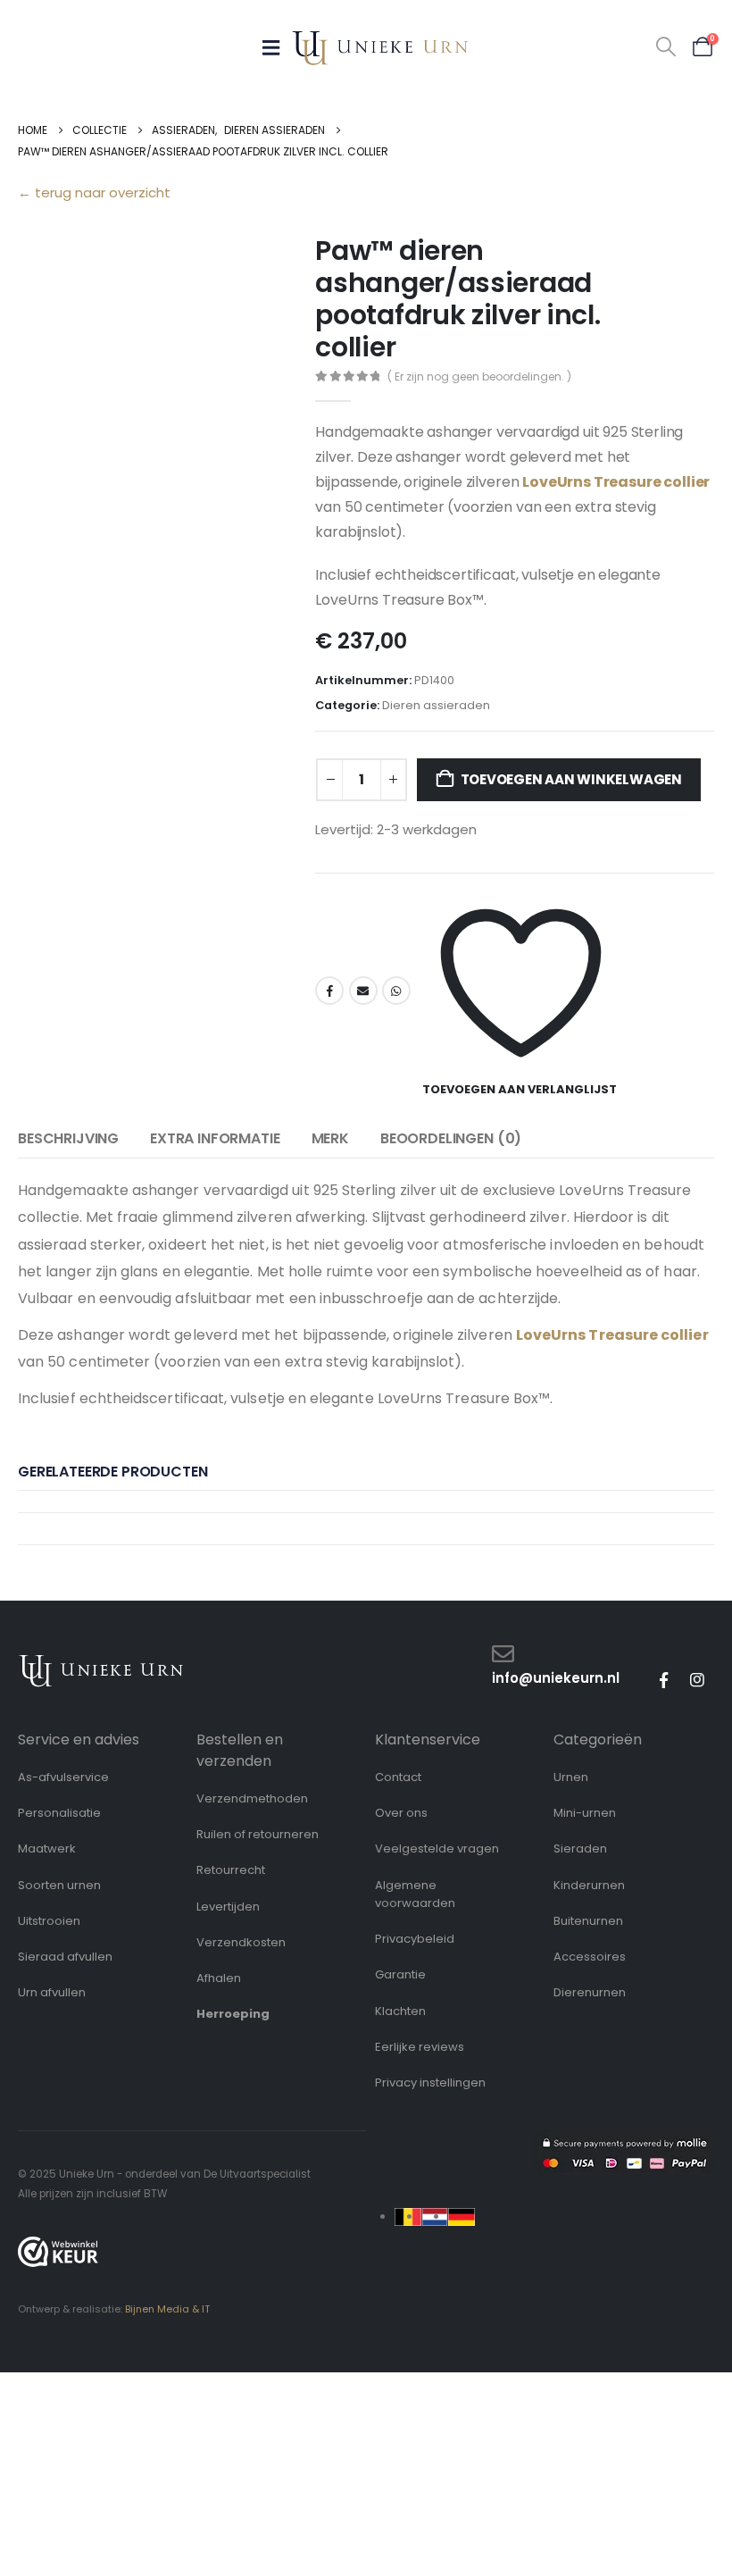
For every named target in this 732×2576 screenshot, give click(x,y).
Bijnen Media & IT (167, 2309)
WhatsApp (396, 991)
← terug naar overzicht (94, 192)
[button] (666, 47)
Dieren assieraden (436, 705)
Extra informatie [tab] (215, 1138)
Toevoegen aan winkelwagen (571, 779)
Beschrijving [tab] (68, 1138)
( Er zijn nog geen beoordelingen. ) (479, 376)
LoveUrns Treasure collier (616, 482)
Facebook (329, 991)
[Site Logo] (380, 48)
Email (363, 991)
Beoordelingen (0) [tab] (451, 1138)
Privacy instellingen (430, 2083)
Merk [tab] (330, 1138)
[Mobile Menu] (277, 47)
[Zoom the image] (101, 1663)
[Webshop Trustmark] (58, 2252)
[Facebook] (663, 1680)
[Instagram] (697, 1680)
